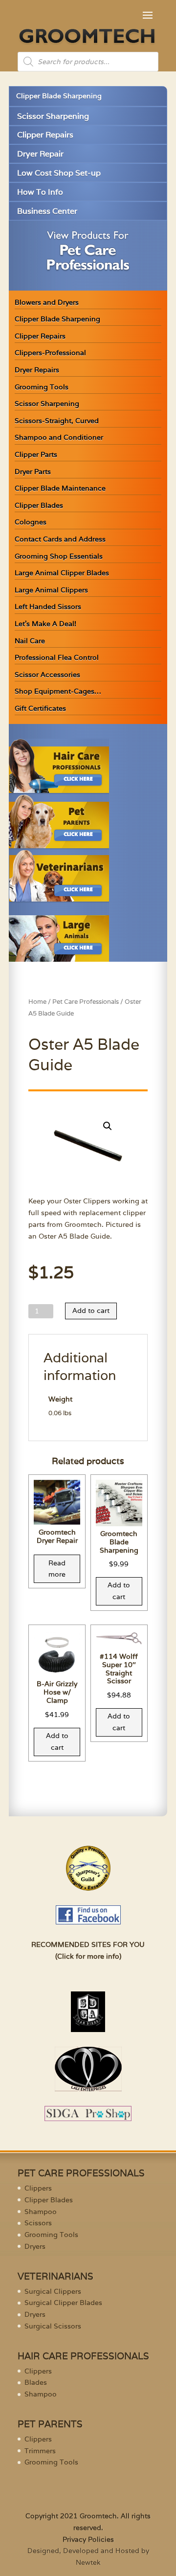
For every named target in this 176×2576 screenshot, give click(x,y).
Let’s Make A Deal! (45, 624)
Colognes (31, 522)
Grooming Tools (42, 387)
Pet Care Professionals (86, 1002)
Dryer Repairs (37, 370)
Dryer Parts (33, 472)
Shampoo (41, 2212)
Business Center (47, 211)
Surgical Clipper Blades (63, 2303)
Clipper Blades (39, 505)
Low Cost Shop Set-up (59, 173)
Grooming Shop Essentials (59, 556)
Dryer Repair (40, 154)
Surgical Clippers (53, 2291)
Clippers (38, 2188)
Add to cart (91, 1311)
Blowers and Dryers (47, 302)
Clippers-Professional (50, 353)
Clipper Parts (36, 454)
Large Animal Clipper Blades (62, 573)
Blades (36, 2382)
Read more (57, 1569)
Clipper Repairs (45, 135)
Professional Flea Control (57, 657)
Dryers (35, 2246)
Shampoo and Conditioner (59, 437)
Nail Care (30, 641)
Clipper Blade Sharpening (59, 96)
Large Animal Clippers (51, 590)
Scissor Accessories (47, 675)
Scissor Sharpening (53, 116)
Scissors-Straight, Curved (57, 421)
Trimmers (40, 2451)
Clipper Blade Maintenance (60, 488)
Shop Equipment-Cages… (58, 691)
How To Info (40, 192)
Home (37, 1002)
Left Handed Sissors (48, 607)
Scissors (38, 2223)
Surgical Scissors (53, 2326)
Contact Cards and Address (60, 539)
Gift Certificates (40, 708)
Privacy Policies (88, 2539)
